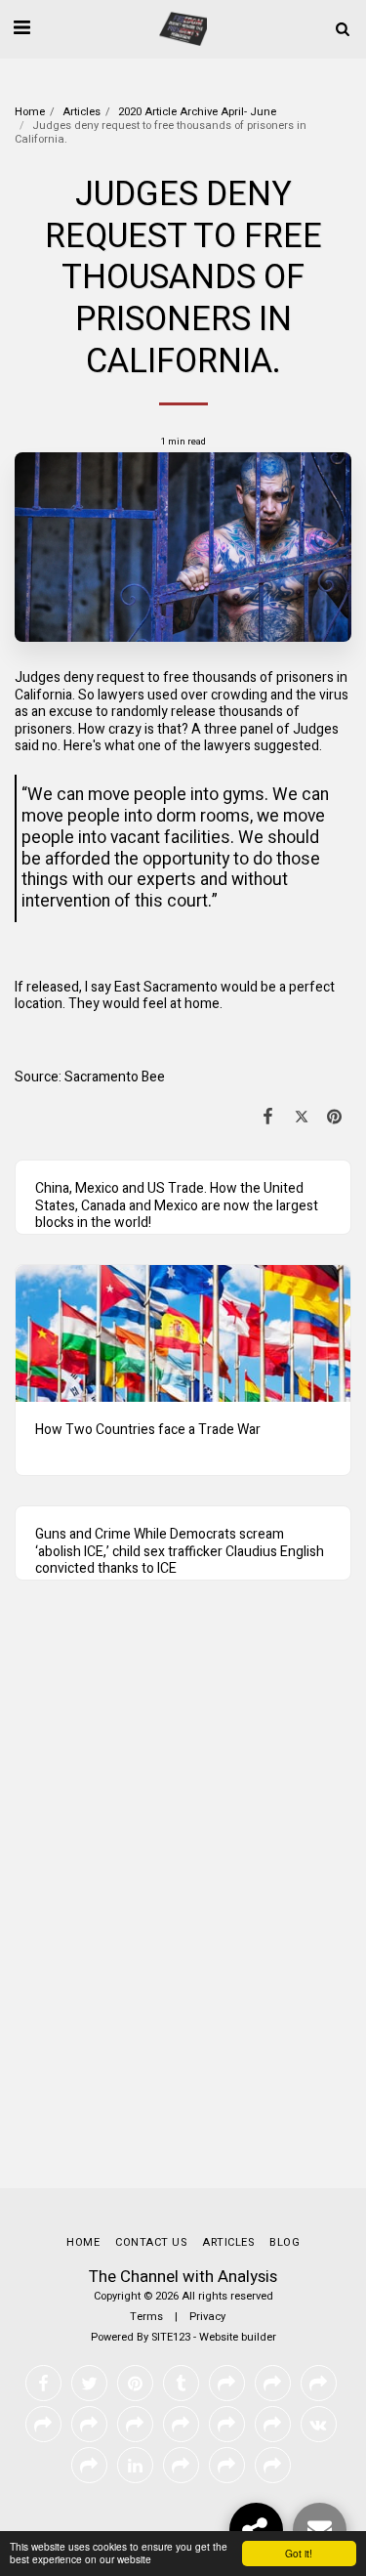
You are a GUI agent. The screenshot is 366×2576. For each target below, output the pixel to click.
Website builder (238, 2337)
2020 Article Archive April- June (197, 112)
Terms (146, 2317)
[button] (21, 28)
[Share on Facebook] (267, 1117)
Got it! (299, 2553)
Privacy (207, 2317)
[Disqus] (183, 1903)
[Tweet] (302, 1117)
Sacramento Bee (115, 1077)
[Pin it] (335, 1117)
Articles (81, 112)
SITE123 (171, 2337)
